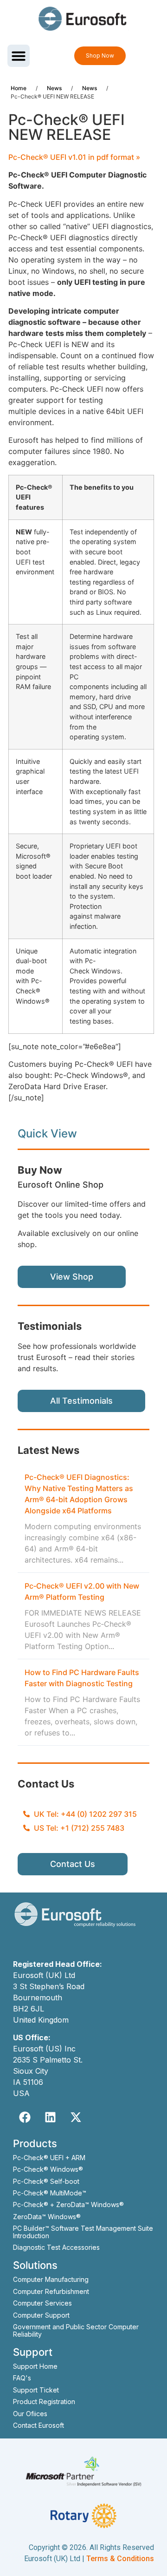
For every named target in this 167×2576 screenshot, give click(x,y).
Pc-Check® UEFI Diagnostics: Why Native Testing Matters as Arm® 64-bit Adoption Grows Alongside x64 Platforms (79, 1494)
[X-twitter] (76, 2117)
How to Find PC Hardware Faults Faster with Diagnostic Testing (82, 1678)
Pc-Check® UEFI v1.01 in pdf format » (74, 157)
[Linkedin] (50, 2117)
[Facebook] (25, 2117)
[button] (19, 56)
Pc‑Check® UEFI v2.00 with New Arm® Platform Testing (82, 1591)
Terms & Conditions (120, 2559)
